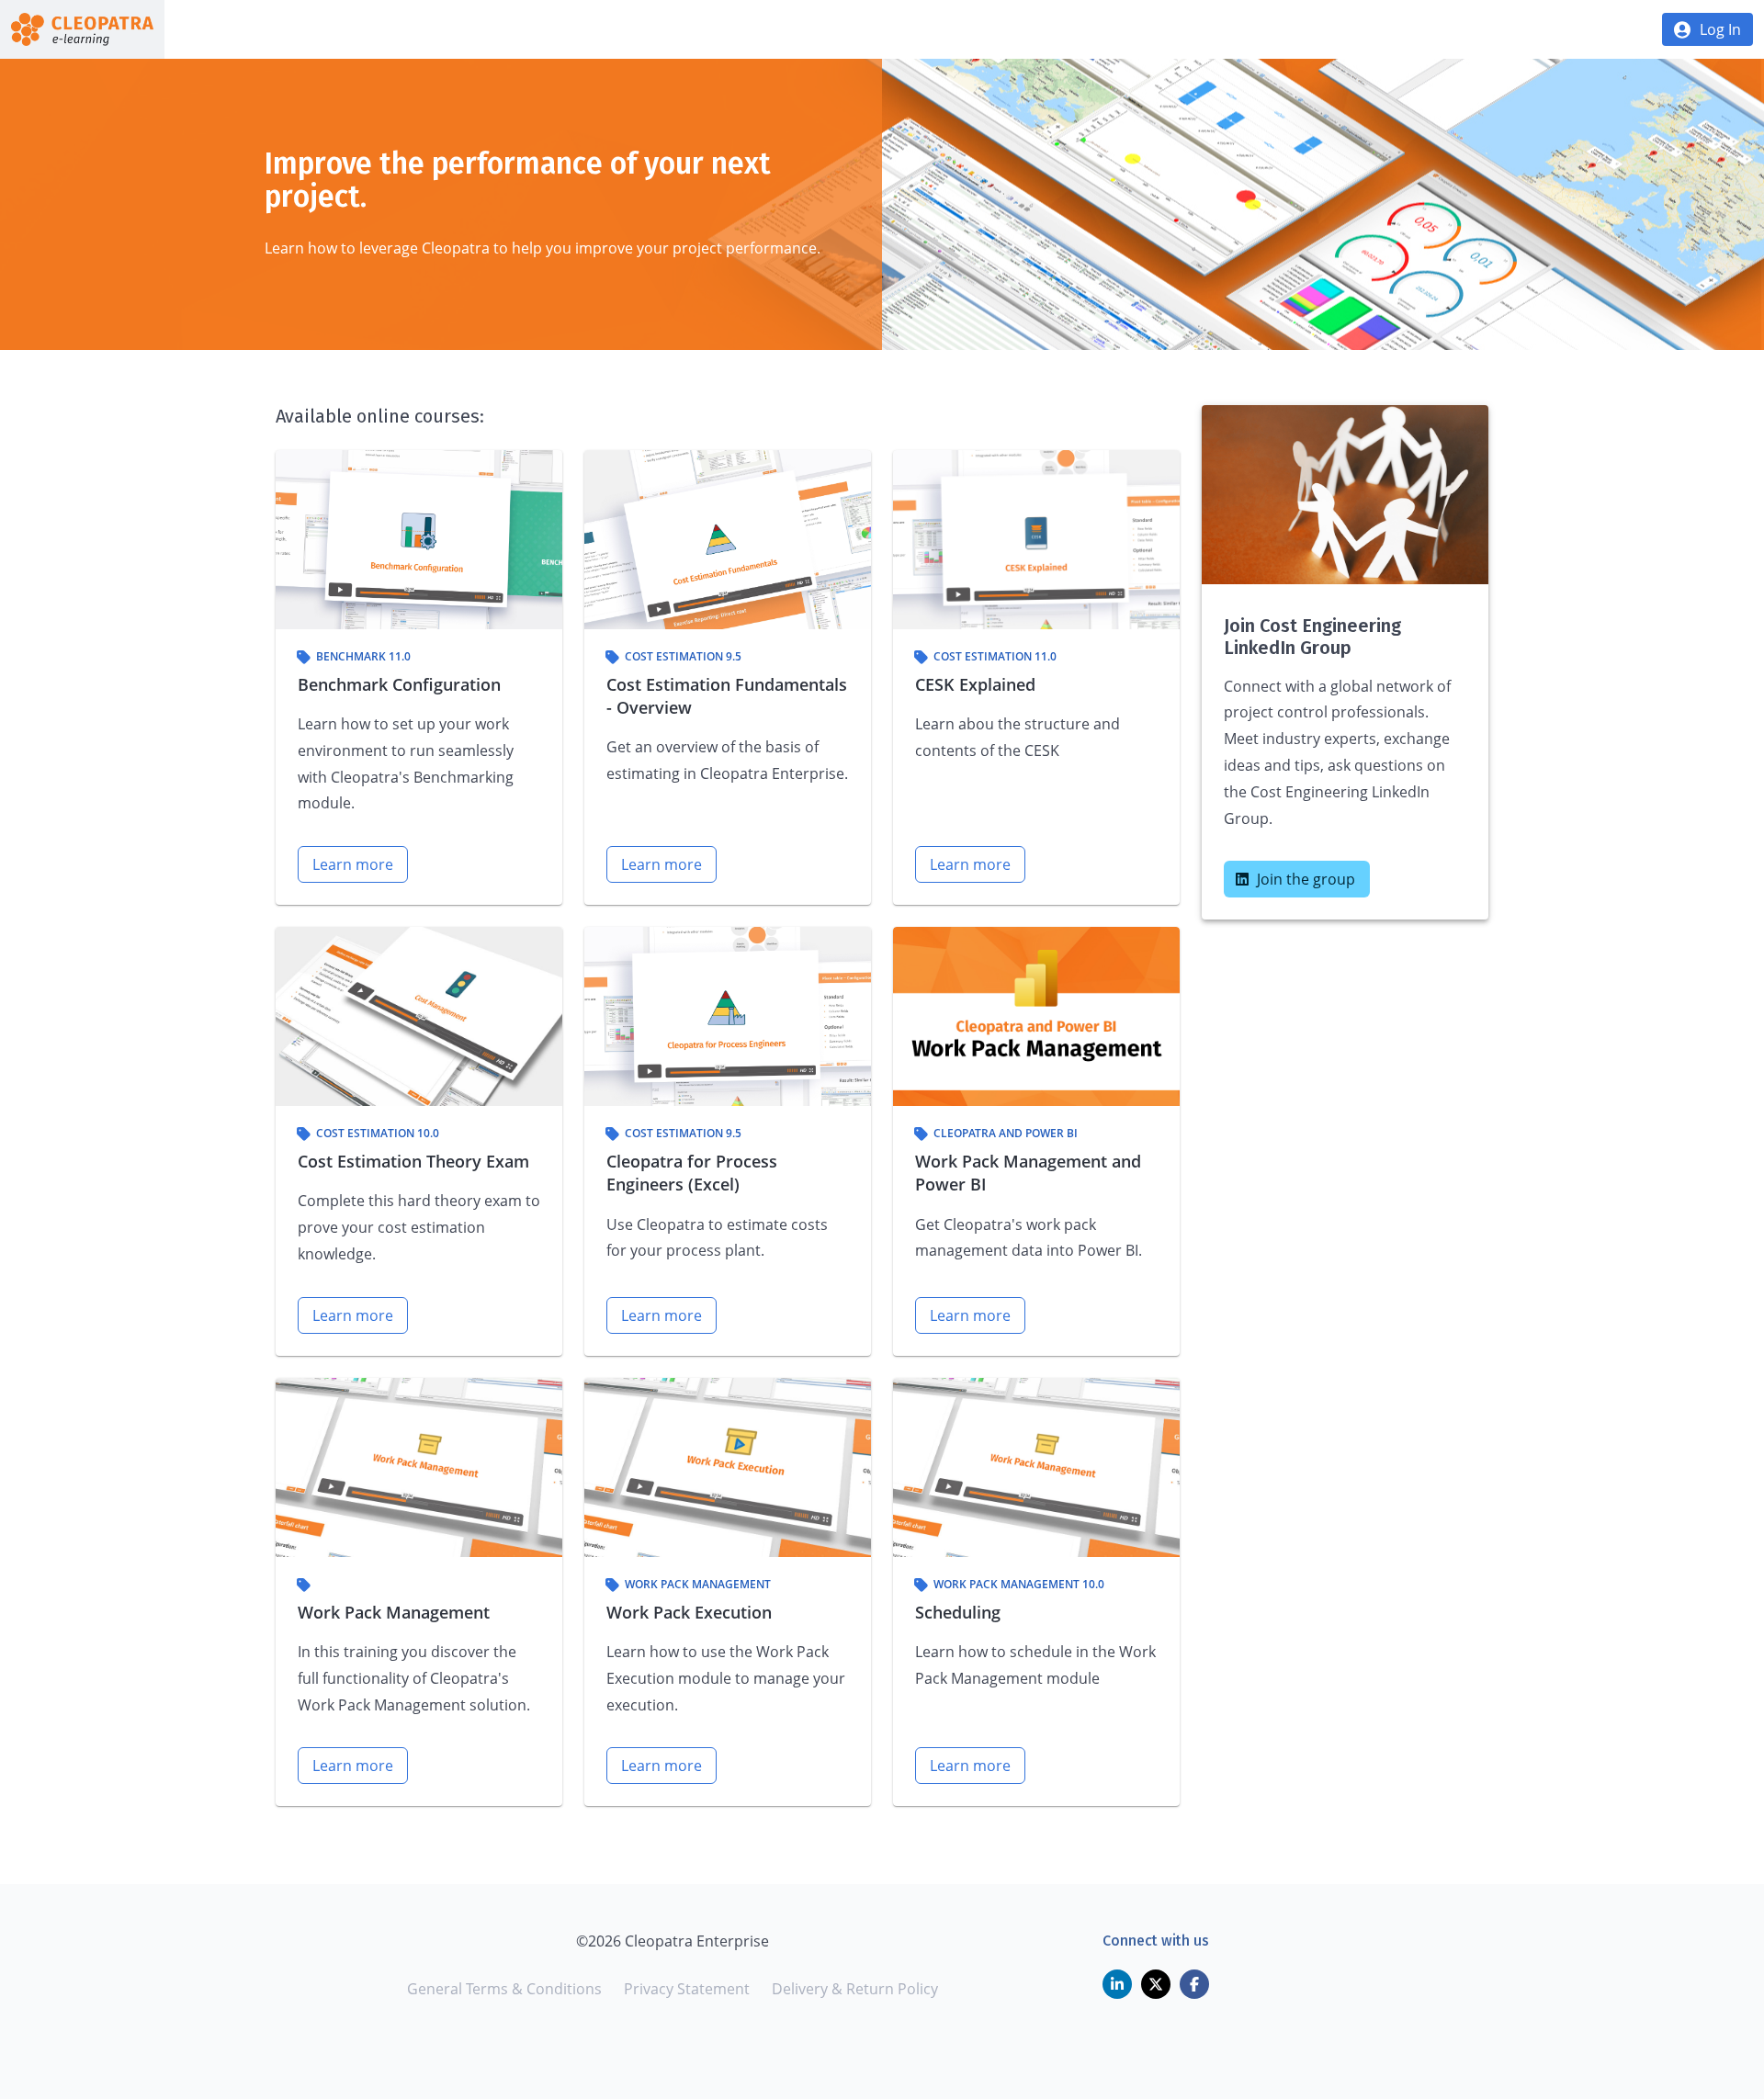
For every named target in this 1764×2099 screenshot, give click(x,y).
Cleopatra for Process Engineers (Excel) (692, 1173)
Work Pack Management (394, 1612)
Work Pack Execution (689, 1612)
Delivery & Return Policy (855, 1989)
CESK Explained (975, 684)
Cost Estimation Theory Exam (413, 1161)
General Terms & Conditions (504, 1989)
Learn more (353, 864)
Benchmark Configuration (399, 684)
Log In (1720, 29)
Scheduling (958, 1612)
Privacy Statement (687, 1989)
